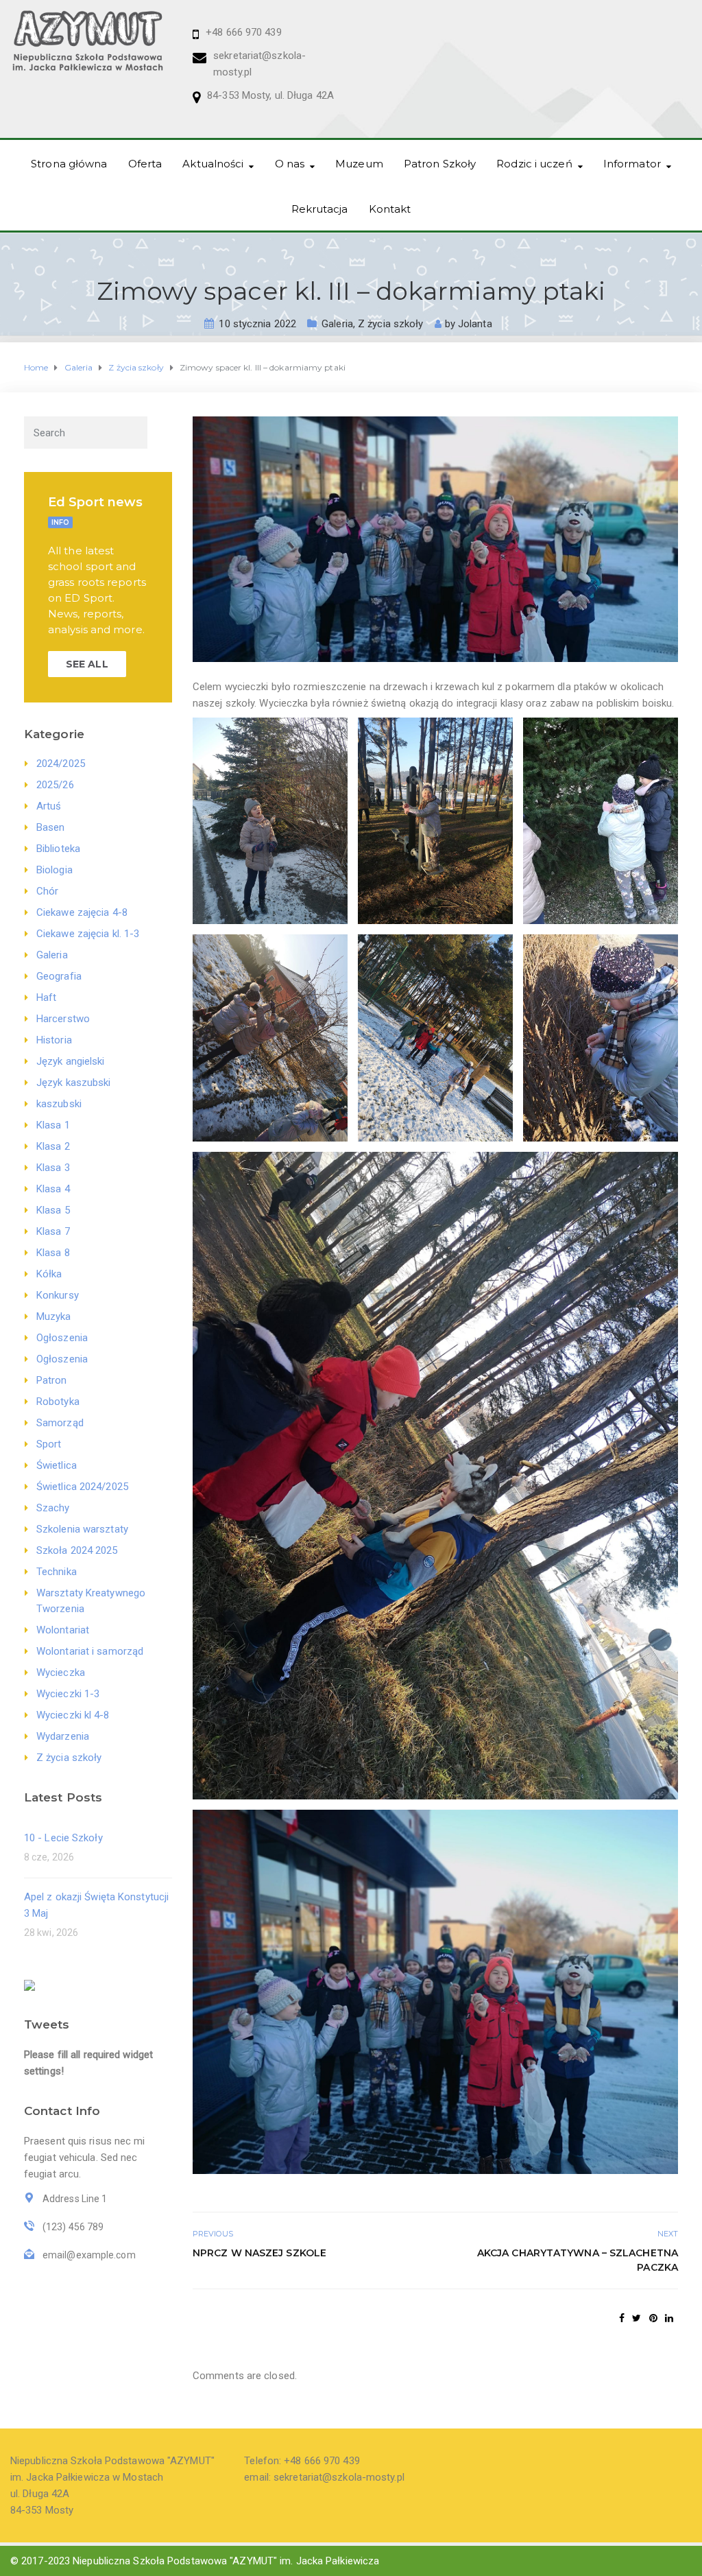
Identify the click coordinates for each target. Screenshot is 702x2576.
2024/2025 (61, 764)
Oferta (145, 164)
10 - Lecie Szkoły (63, 1838)
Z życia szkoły (390, 324)
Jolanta (475, 324)
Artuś (49, 806)
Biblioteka (58, 849)
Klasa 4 (53, 1189)
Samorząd (60, 1423)
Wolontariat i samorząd (90, 1651)
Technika (57, 1572)
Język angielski (71, 1061)
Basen (51, 827)
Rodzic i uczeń (534, 164)
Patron (52, 1380)
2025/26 (55, 785)
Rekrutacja (320, 209)
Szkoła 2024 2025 (77, 1550)
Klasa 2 (53, 1146)
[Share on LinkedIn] (669, 2318)
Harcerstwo (63, 1019)
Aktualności (213, 164)
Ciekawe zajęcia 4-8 (82, 912)
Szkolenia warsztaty (82, 1529)
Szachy (53, 1508)
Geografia (59, 976)
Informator (632, 164)
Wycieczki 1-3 (68, 1694)
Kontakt (390, 209)
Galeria (337, 324)
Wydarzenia (63, 1736)
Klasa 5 (53, 1210)
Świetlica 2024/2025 (82, 1487)
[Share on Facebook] (622, 2318)
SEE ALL (87, 664)
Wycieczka (61, 1673)
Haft (46, 997)
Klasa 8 (53, 1253)
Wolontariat (63, 1630)
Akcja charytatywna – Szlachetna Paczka (578, 2260)
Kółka (49, 1274)
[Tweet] (637, 2318)
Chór (47, 891)
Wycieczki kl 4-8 (73, 1715)
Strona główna (69, 164)
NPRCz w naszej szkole (259, 2253)
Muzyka (54, 1316)
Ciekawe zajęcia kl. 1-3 (88, 934)
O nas (290, 164)
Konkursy (58, 1295)
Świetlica (57, 1465)
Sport (49, 1444)
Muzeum (359, 164)
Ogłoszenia (62, 1338)
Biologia (55, 870)
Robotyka (58, 1402)
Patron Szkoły (440, 164)
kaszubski (59, 1104)
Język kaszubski (74, 1083)
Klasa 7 (53, 1231)
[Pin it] (653, 2318)
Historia (54, 1040)
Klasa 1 (53, 1125)
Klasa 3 (53, 1168)
